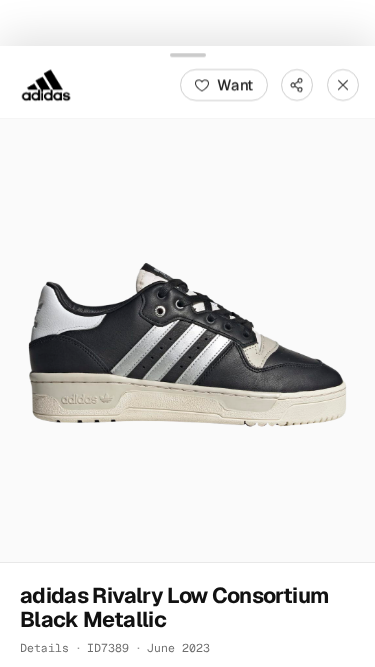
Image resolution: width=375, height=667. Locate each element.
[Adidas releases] (46, 84)
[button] (187, 339)
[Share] (297, 84)
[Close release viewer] (343, 84)
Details (44, 646)
